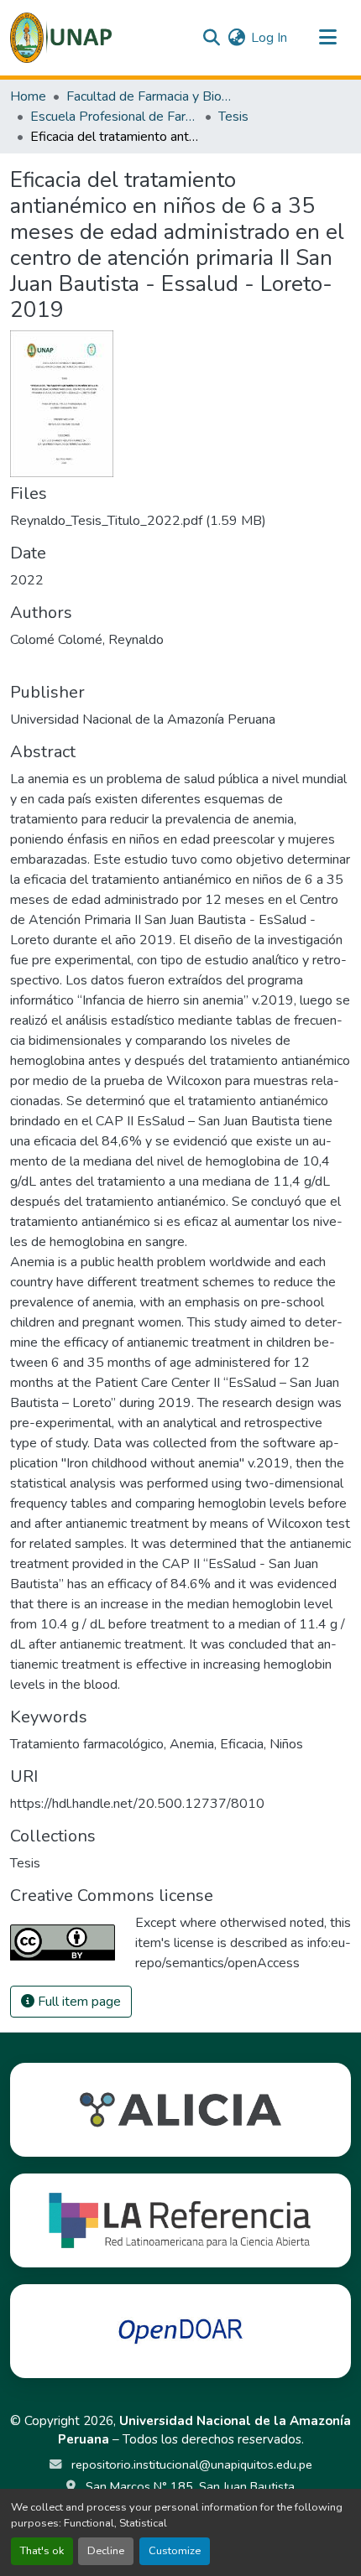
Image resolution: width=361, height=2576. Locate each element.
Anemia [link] (192, 1744)
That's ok (42, 2551)
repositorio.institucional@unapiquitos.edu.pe (190, 2464)
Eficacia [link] (242, 1744)
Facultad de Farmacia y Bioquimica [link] (150, 96)
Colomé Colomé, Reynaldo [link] (87, 640)
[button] (61, 38)
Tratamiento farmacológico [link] (87, 1744)
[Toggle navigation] (327, 38)
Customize (175, 2551)
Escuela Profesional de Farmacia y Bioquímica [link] (114, 117)
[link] (180, 521)
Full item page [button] (78, 2002)
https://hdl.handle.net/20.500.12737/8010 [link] (137, 1804)
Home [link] (28, 96)
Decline (106, 2551)
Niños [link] (286, 1744)
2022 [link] (27, 580)
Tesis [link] (233, 117)
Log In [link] (269, 38)
